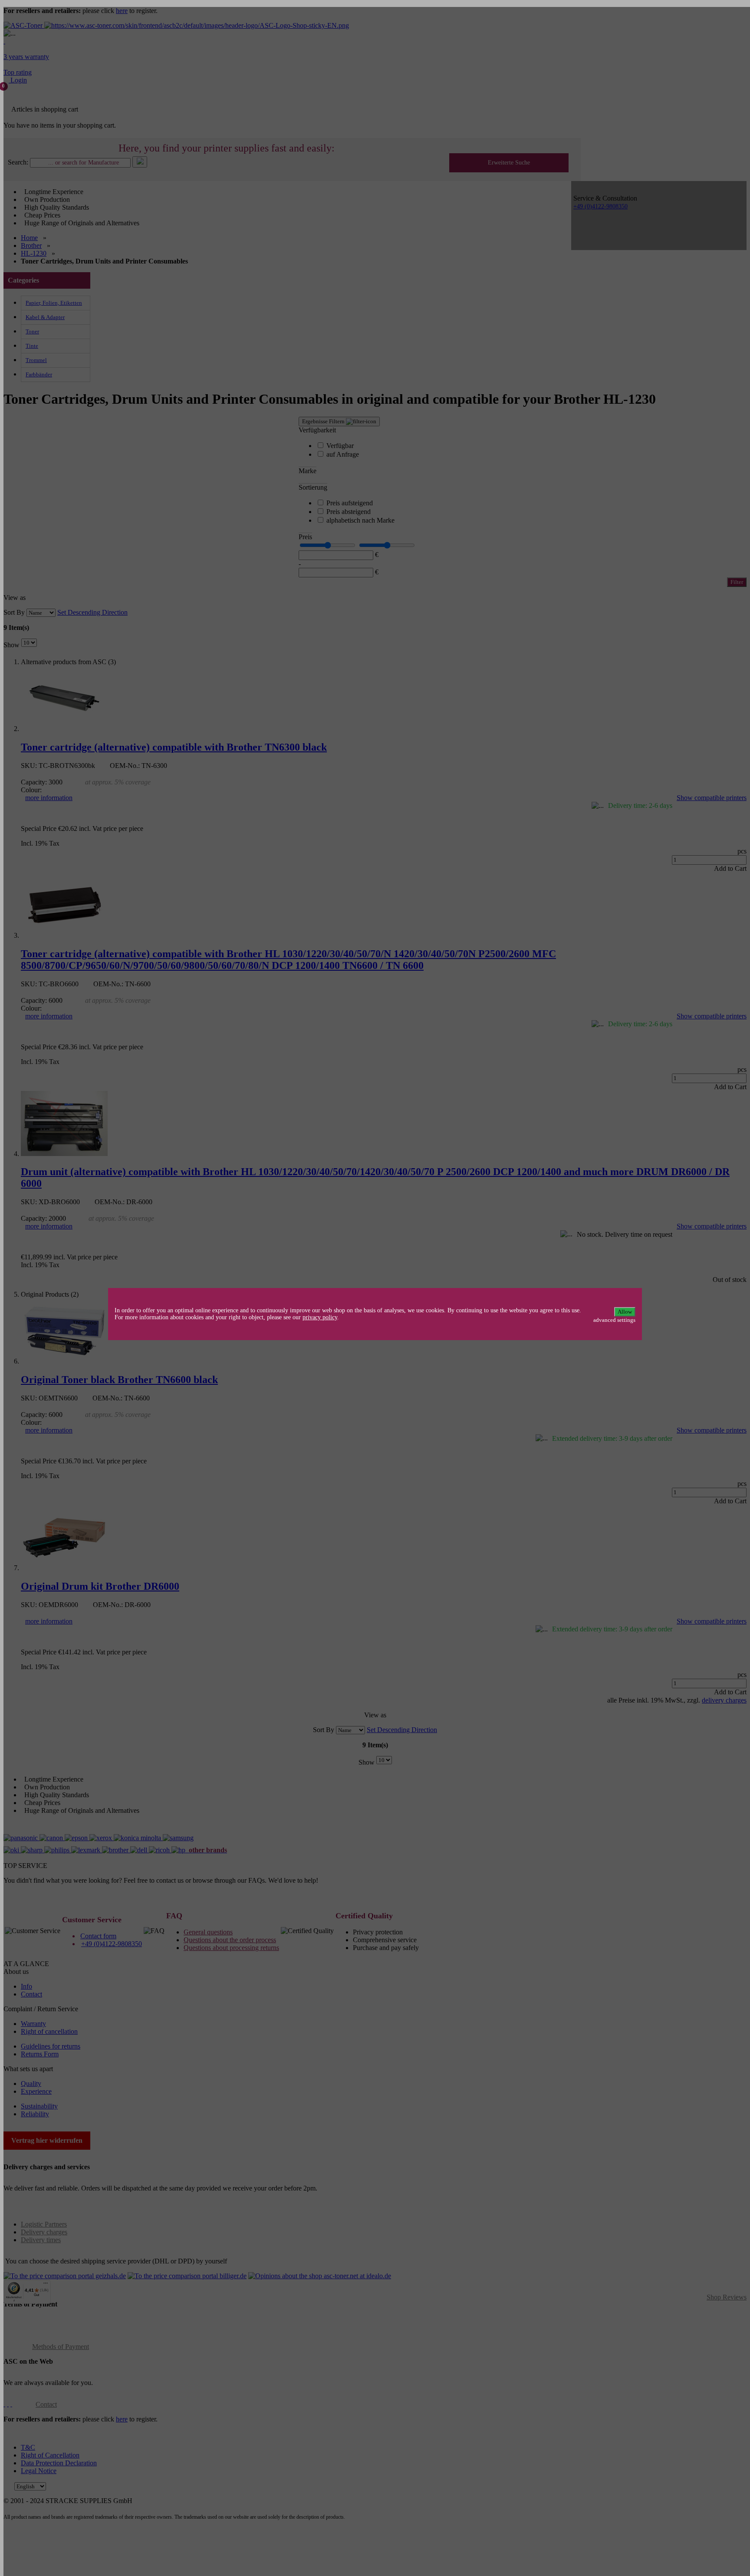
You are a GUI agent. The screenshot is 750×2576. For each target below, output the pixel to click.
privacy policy (320, 1317)
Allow (625, 1312)
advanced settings (614, 1320)
